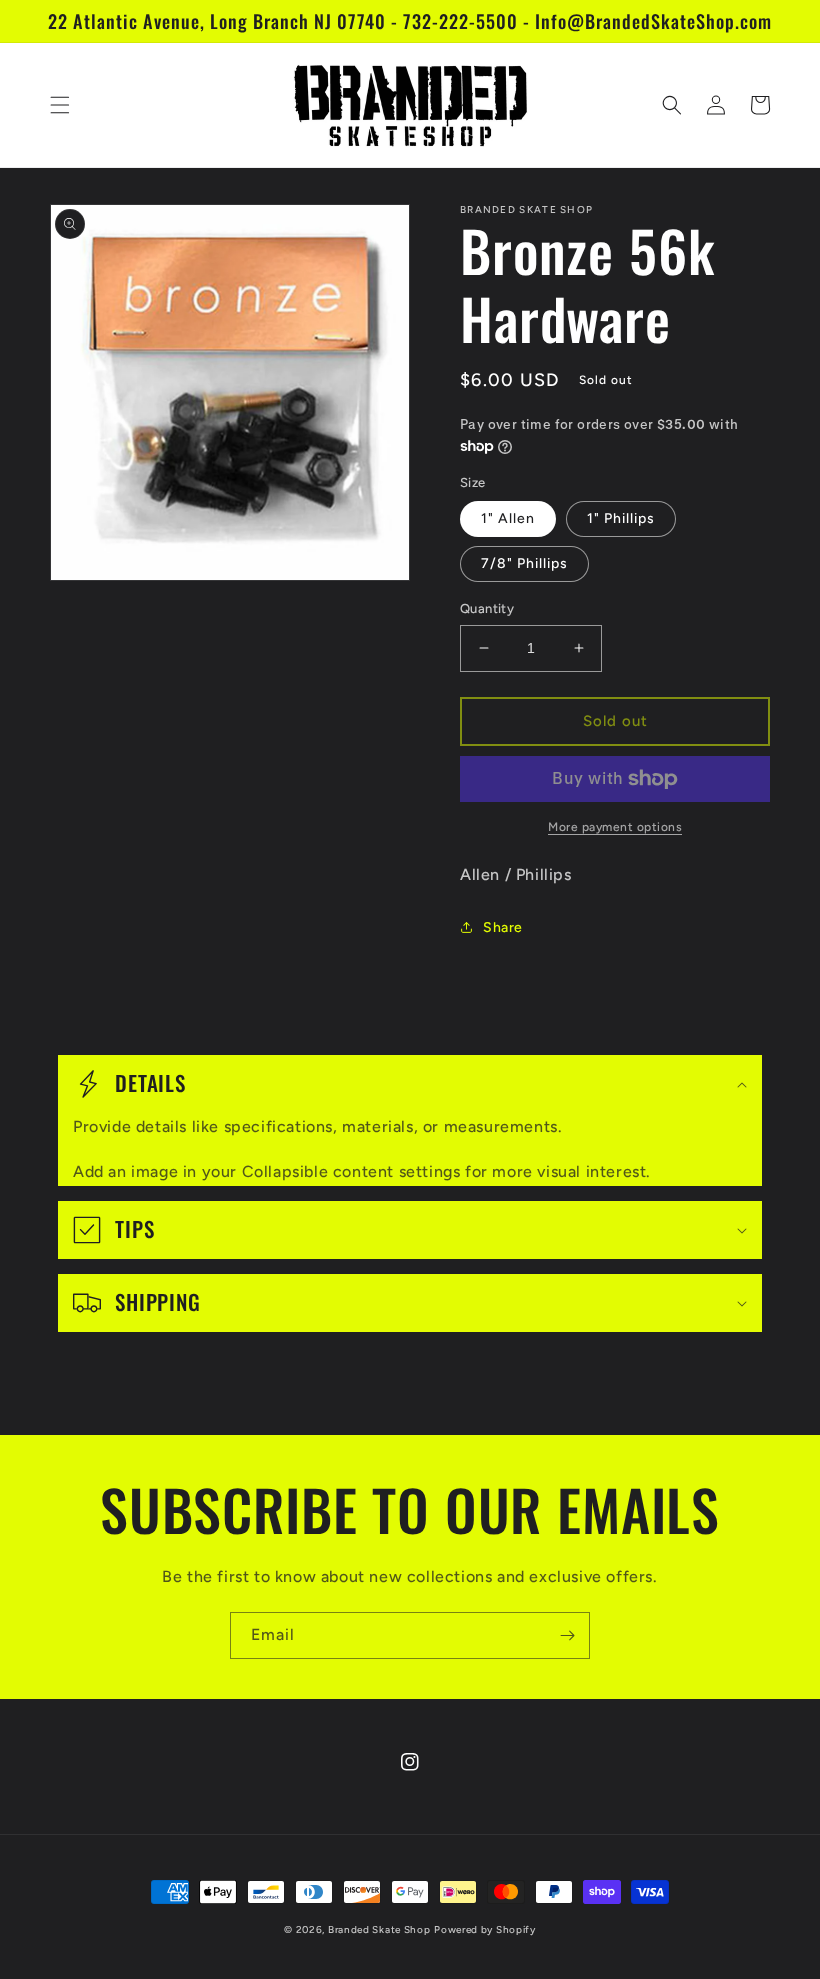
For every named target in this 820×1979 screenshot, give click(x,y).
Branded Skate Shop (379, 1929)
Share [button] (503, 927)
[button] (60, 105)
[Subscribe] (567, 1635)
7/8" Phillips (524, 563)
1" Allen (508, 518)
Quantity (487, 608)
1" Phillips (621, 518)
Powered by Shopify (485, 1929)
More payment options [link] (615, 827)
